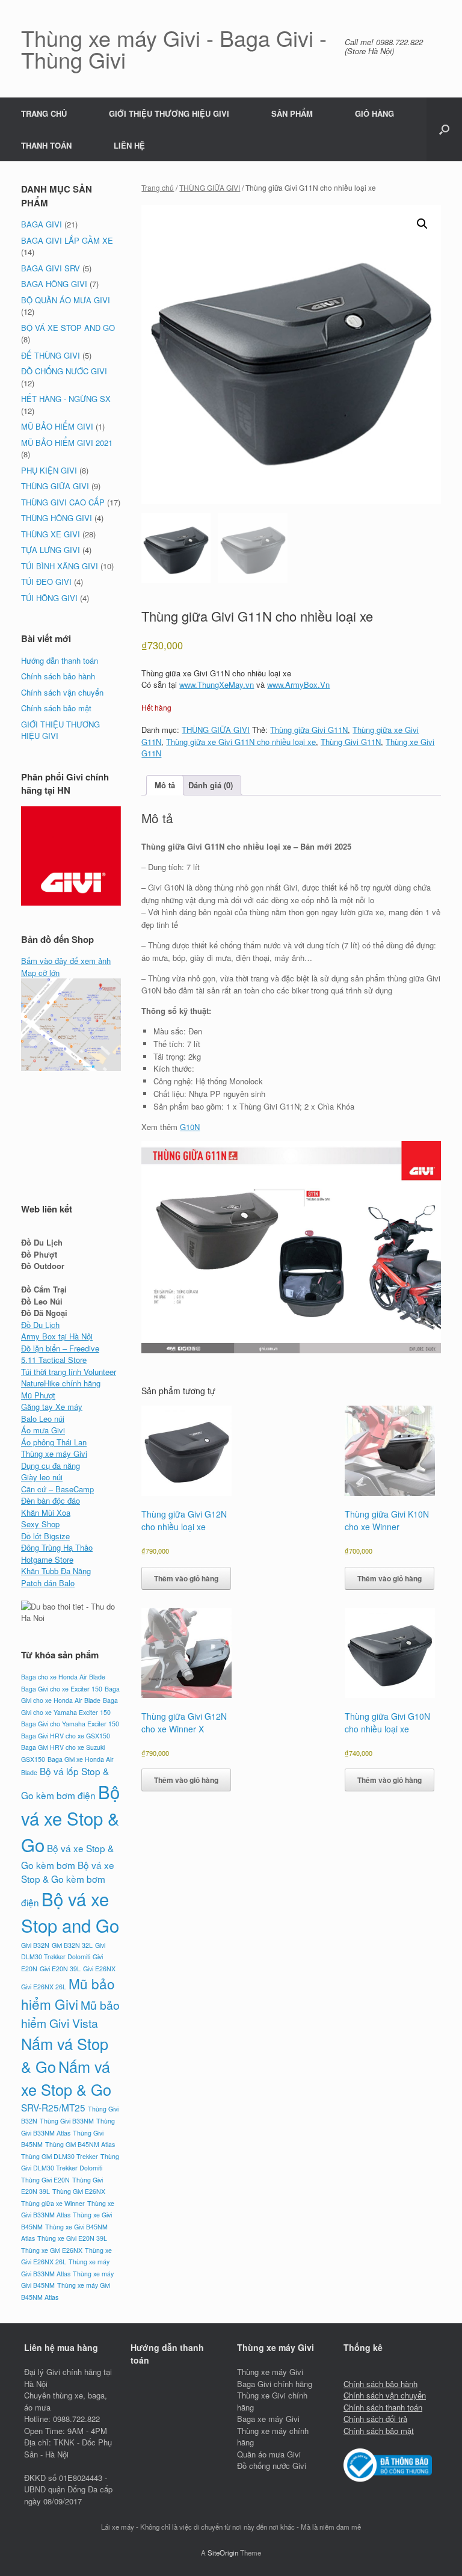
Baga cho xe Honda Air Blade (63, 1677)
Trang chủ (158, 187)
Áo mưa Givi (43, 1430)
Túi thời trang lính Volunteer (69, 1372)
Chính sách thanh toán (383, 2407)
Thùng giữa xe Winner (53, 2203)
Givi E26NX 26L (44, 1987)
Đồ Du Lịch (40, 1325)
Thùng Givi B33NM (67, 2121)
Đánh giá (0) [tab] (211, 785)
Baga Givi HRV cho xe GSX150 (66, 1736)
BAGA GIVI (42, 224)
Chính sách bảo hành (58, 676)
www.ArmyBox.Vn (298, 684)
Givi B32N (35, 1945)
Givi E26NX (99, 1969)
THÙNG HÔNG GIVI (57, 518)
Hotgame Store (47, 1559)
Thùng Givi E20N (45, 2180)
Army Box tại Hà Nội (57, 1336)
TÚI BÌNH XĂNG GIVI (60, 566)
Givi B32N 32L (72, 1945)
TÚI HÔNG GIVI (49, 598)
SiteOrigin (223, 2553)
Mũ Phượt (38, 1395)
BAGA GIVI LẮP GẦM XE (67, 240)
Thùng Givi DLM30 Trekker (60, 2156)
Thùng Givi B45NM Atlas (80, 2144)
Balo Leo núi (43, 1419)
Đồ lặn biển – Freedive (60, 1348)
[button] (444, 129)
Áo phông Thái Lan (54, 1442)
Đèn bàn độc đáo (51, 1500)
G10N (190, 1127)
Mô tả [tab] (165, 785)
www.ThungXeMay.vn (217, 684)
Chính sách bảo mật (56, 708)
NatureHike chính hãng (61, 1383)
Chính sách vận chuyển (62, 692)
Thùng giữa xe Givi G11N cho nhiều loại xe (241, 742)
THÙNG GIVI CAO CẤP (63, 502)
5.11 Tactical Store (54, 1360)
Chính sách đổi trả (375, 2419)
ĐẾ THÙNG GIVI (51, 355)
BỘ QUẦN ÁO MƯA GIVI (66, 300)
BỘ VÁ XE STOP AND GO (68, 328)
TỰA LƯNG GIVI (51, 550)
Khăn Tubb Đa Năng (56, 1571)
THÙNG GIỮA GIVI (210, 187)
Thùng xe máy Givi (54, 1453)
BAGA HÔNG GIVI (54, 284)
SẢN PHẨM (292, 113)
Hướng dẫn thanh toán (60, 660)
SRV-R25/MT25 (53, 2107)
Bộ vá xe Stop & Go (70, 1818)
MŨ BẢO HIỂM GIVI (57, 426)
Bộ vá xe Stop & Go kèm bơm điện (68, 1883)
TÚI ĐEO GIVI (46, 582)
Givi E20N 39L (60, 1969)
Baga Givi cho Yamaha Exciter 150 (70, 1724)
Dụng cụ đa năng (51, 1466)
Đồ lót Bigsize (45, 1536)
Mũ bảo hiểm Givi (68, 1994)
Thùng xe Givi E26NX (52, 2250)
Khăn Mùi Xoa (46, 1512)
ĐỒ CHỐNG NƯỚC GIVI (64, 371)
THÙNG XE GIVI (51, 534)
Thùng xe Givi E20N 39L (72, 2238)
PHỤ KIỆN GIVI (49, 470)
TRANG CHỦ (44, 113)
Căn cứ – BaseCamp (57, 1489)
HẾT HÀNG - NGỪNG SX (66, 399)
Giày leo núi (42, 1477)
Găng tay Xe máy (52, 1407)
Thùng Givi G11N (351, 742)
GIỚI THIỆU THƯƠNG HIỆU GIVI (169, 113)
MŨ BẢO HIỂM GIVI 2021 (67, 443)
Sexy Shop (40, 1524)
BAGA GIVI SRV (51, 268)
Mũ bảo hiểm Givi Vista (70, 2014)
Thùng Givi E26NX (79, 2191)
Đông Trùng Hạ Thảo (57, 1547)
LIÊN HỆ (129, 145)
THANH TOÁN (46, 145)
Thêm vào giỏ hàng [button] (186, 1578)
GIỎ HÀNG (374, 113)
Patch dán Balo (48, 1583)
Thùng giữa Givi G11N (309, 730)
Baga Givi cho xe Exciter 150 (62, 1689)
